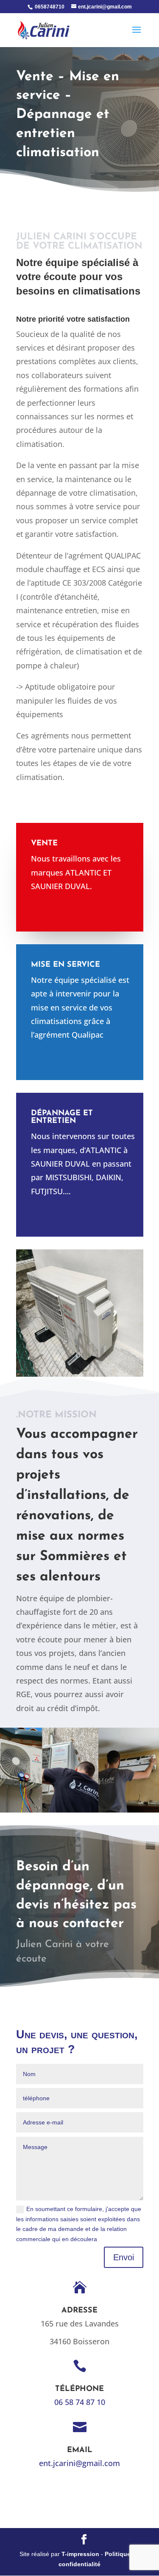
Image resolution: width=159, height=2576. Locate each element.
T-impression (80, 2554)
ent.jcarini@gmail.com (79, 2463)
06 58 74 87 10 (80, 2402)
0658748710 (49, 7)
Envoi (124, 2257)
